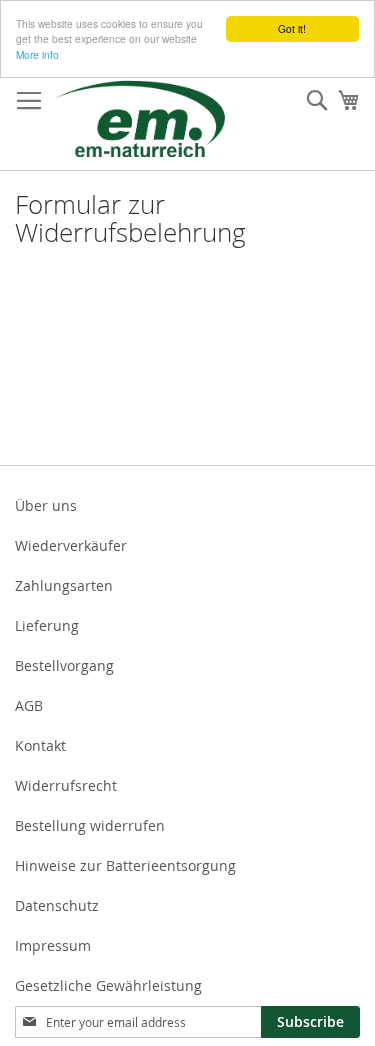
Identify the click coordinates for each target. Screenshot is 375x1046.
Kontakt (40, 745)
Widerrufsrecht (66, 785)
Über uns (46, 505)
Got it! (292, 28)
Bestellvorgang (64, 665)
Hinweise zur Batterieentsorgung (125, 865)
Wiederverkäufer (71, 545)
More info (37, 54)
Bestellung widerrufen (90, 825)
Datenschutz (57, 905)
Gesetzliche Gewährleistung (108, 985)
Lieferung (47, 625)
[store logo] (140, 118)
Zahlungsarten (64, 585)
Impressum (53, 945)
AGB (29, 705)
